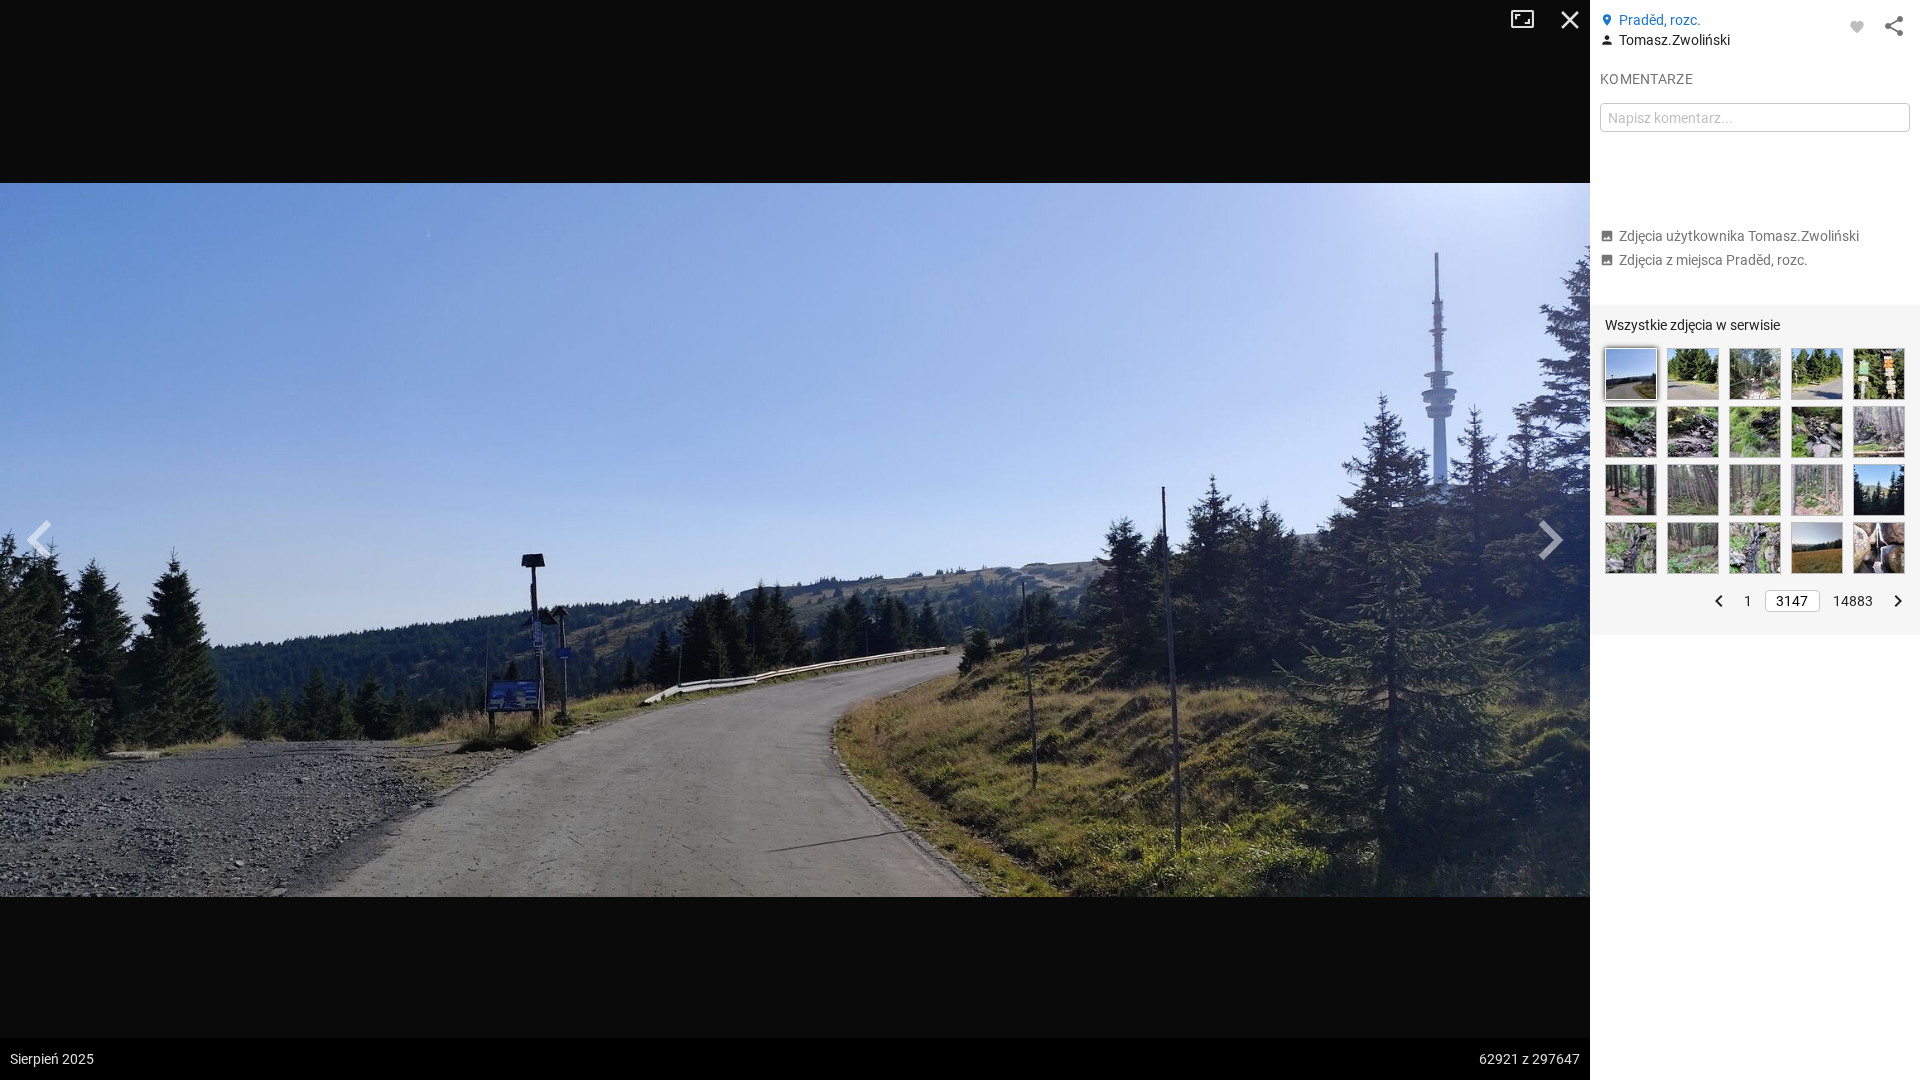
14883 (1853, 601)
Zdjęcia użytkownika (1739, 236)
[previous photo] (40, 540)
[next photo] (1550, 540)
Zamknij (1570, 20)
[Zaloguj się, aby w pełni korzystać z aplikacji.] (1857, 26)
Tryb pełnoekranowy (1530, 20)
